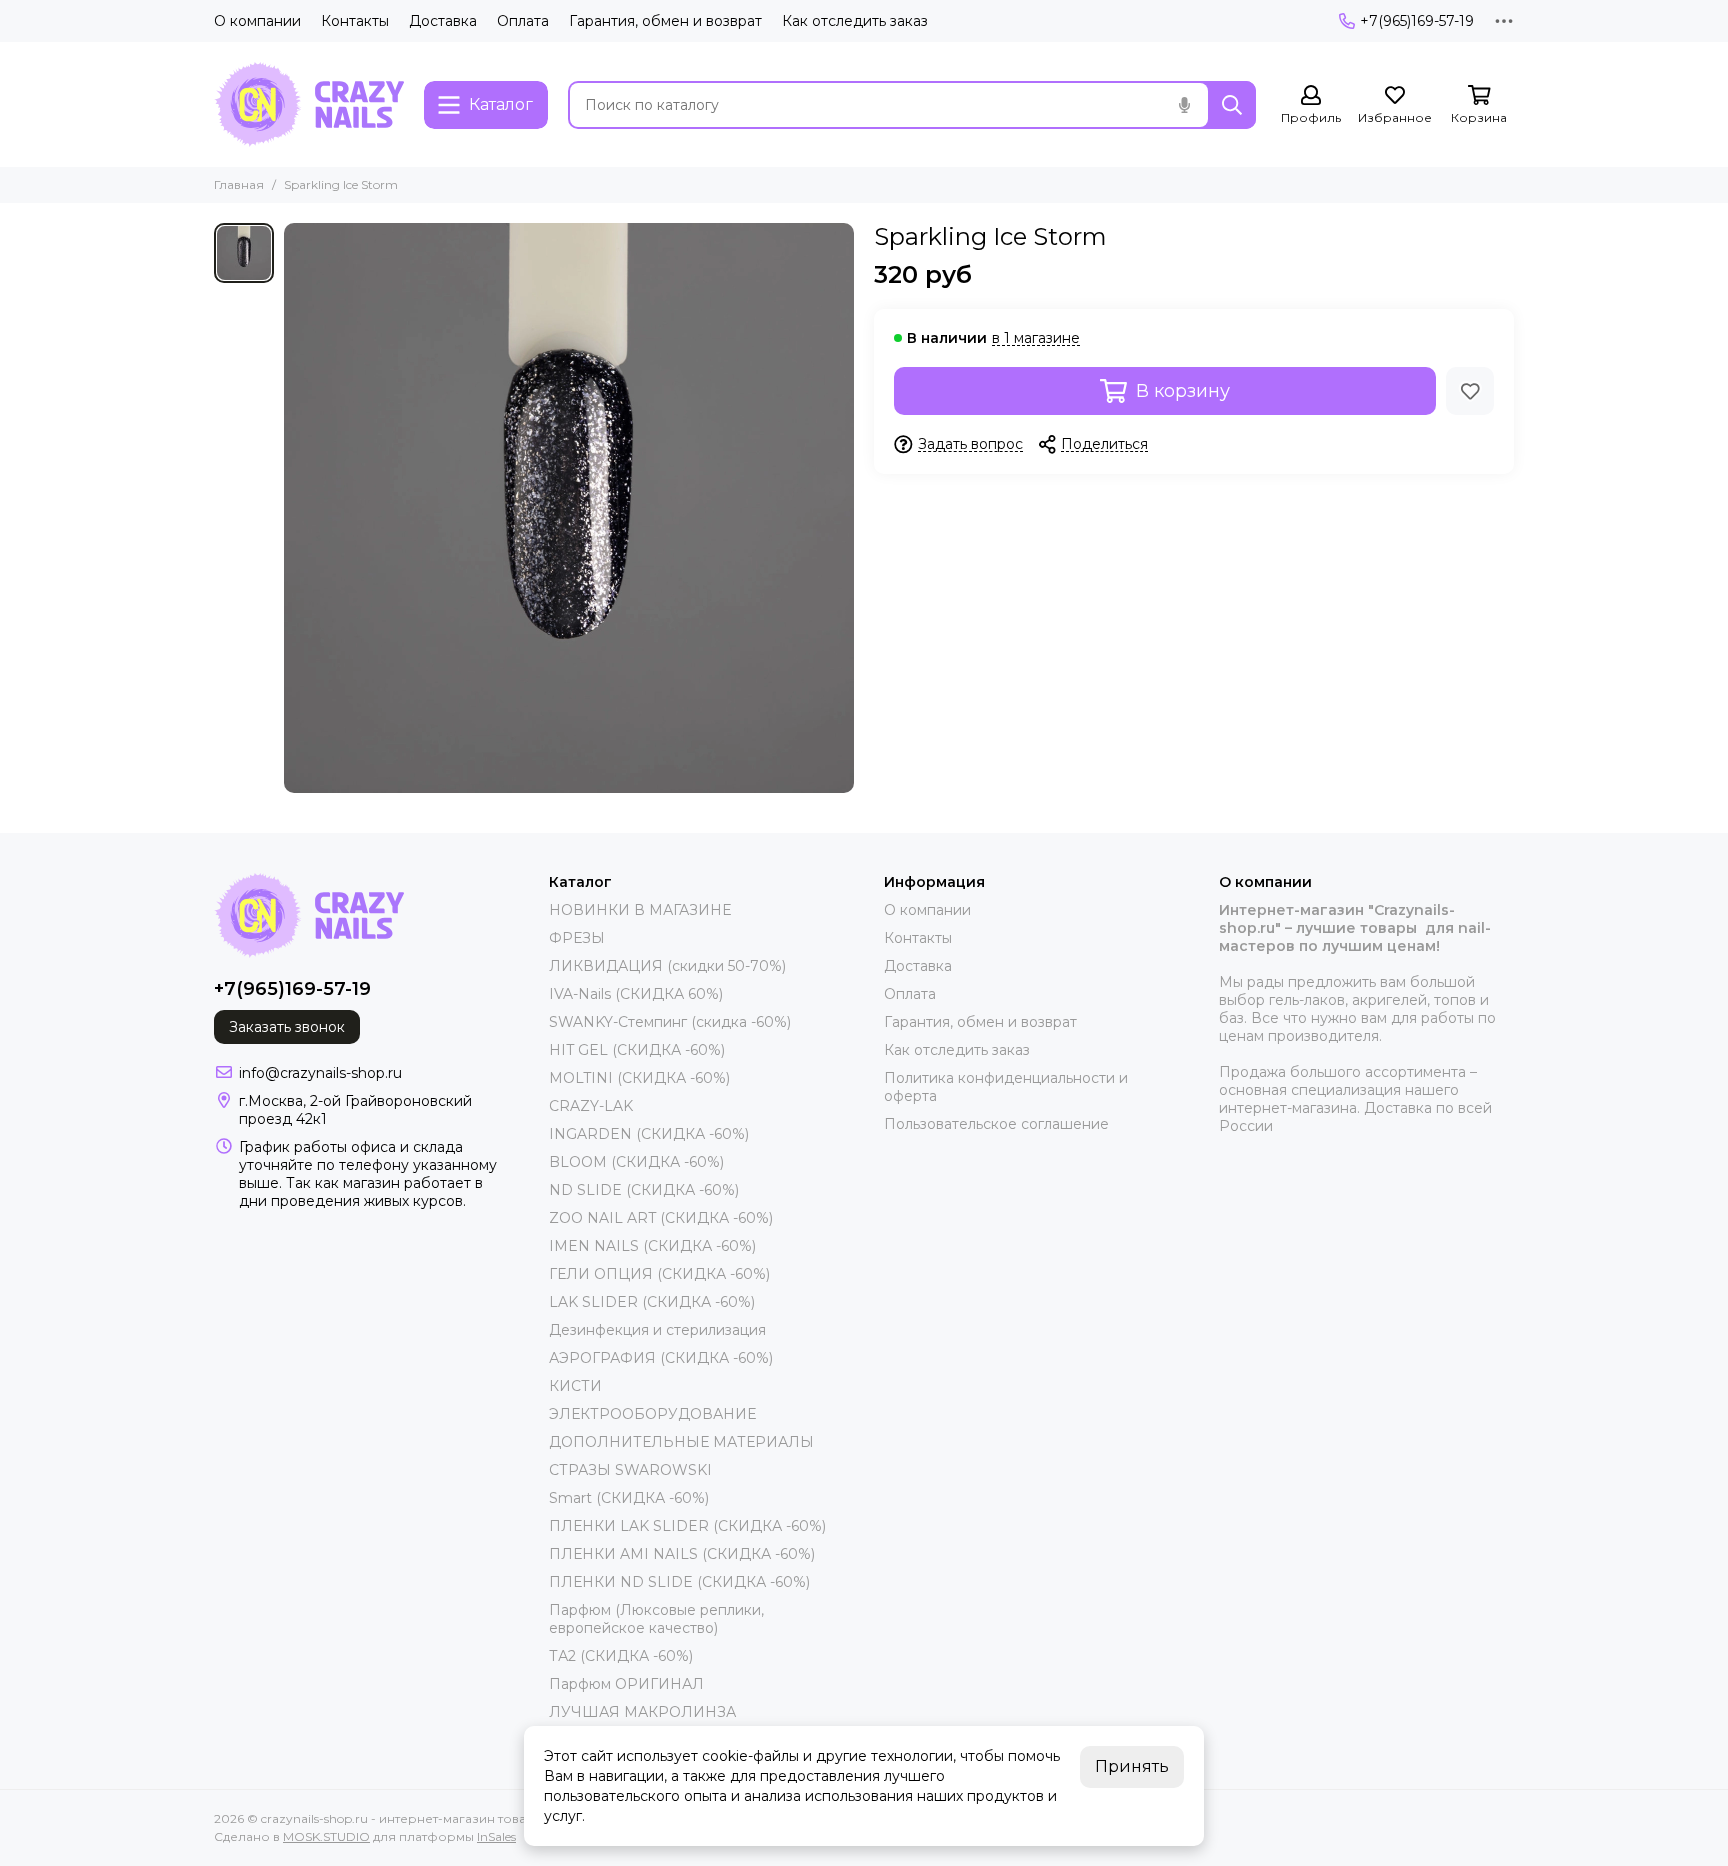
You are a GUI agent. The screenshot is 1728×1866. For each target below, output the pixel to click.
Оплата (523, 21)
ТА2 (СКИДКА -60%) (621, 1656)
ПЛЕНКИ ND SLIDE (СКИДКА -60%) (679, 1582)
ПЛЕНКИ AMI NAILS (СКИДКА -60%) (682, 1554)
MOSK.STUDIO (326, 1836)
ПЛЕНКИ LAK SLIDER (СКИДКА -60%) (687, 1526)
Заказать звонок (287, 1027)
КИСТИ (575, 1386)
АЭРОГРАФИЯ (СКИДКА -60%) (661, 1358)
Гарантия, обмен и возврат (665, 21)
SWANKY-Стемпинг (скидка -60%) (670, 1022)
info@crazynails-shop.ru (320, 1073)
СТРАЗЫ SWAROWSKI (630, 1470)
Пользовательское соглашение (996, 1124)
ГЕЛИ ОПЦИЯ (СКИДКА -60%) (659, 1274)
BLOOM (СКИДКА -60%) (636, 1162)
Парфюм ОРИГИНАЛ (626, 1684)
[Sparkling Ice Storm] (569, 508)
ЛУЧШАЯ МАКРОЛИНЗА (642, 1712)
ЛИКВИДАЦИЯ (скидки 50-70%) (667, 966)
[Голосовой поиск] (1184, 105)
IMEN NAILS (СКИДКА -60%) (652, 1246)
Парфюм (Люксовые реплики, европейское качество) (656, 1619)
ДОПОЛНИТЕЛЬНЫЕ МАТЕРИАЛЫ (681, 1442)
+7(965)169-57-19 (1417, 21)
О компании (257, 21)
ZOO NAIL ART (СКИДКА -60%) (661, 1218)
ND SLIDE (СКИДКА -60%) (644, 1190)
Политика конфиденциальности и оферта (1006, 1087)
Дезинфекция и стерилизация (657, 1330)
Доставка (443, 21)
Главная (239, 184)
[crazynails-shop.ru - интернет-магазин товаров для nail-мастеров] (309, 104)
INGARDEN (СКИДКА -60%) (649, 1134)
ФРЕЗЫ (577, 938)
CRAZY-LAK (591, 1106)
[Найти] (1232, 105)
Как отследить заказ (855, 21)
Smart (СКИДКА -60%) (629, 1498)
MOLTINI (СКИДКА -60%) (639, 1078)
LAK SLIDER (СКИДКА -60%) (652, 1302)
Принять (1132, 1766)
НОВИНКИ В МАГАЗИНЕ (640, 910)
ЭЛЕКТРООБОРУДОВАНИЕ (652, 1414)
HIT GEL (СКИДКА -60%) (637, 1050)
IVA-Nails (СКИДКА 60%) (636, 994)
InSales (496, 1836)
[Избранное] (1470, 391)
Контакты (355, 21)
